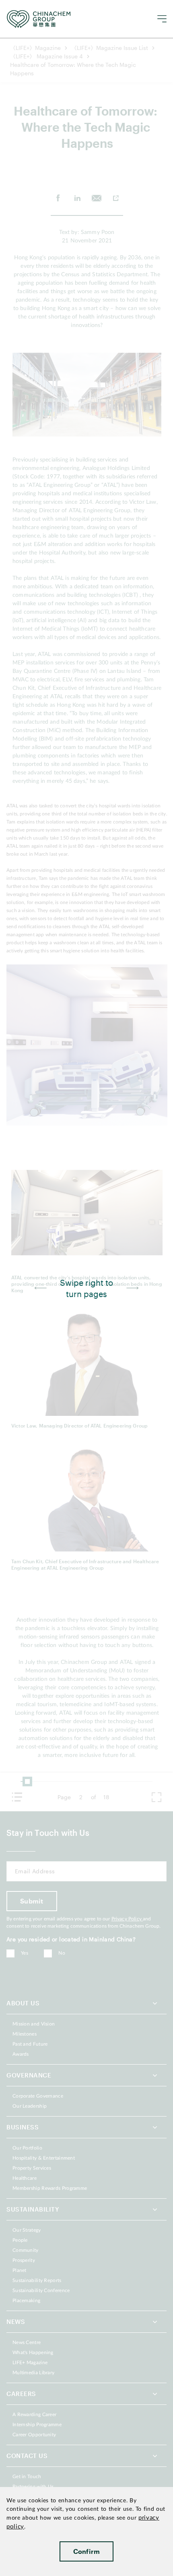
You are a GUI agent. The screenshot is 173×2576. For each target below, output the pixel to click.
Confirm (87, 2551)
